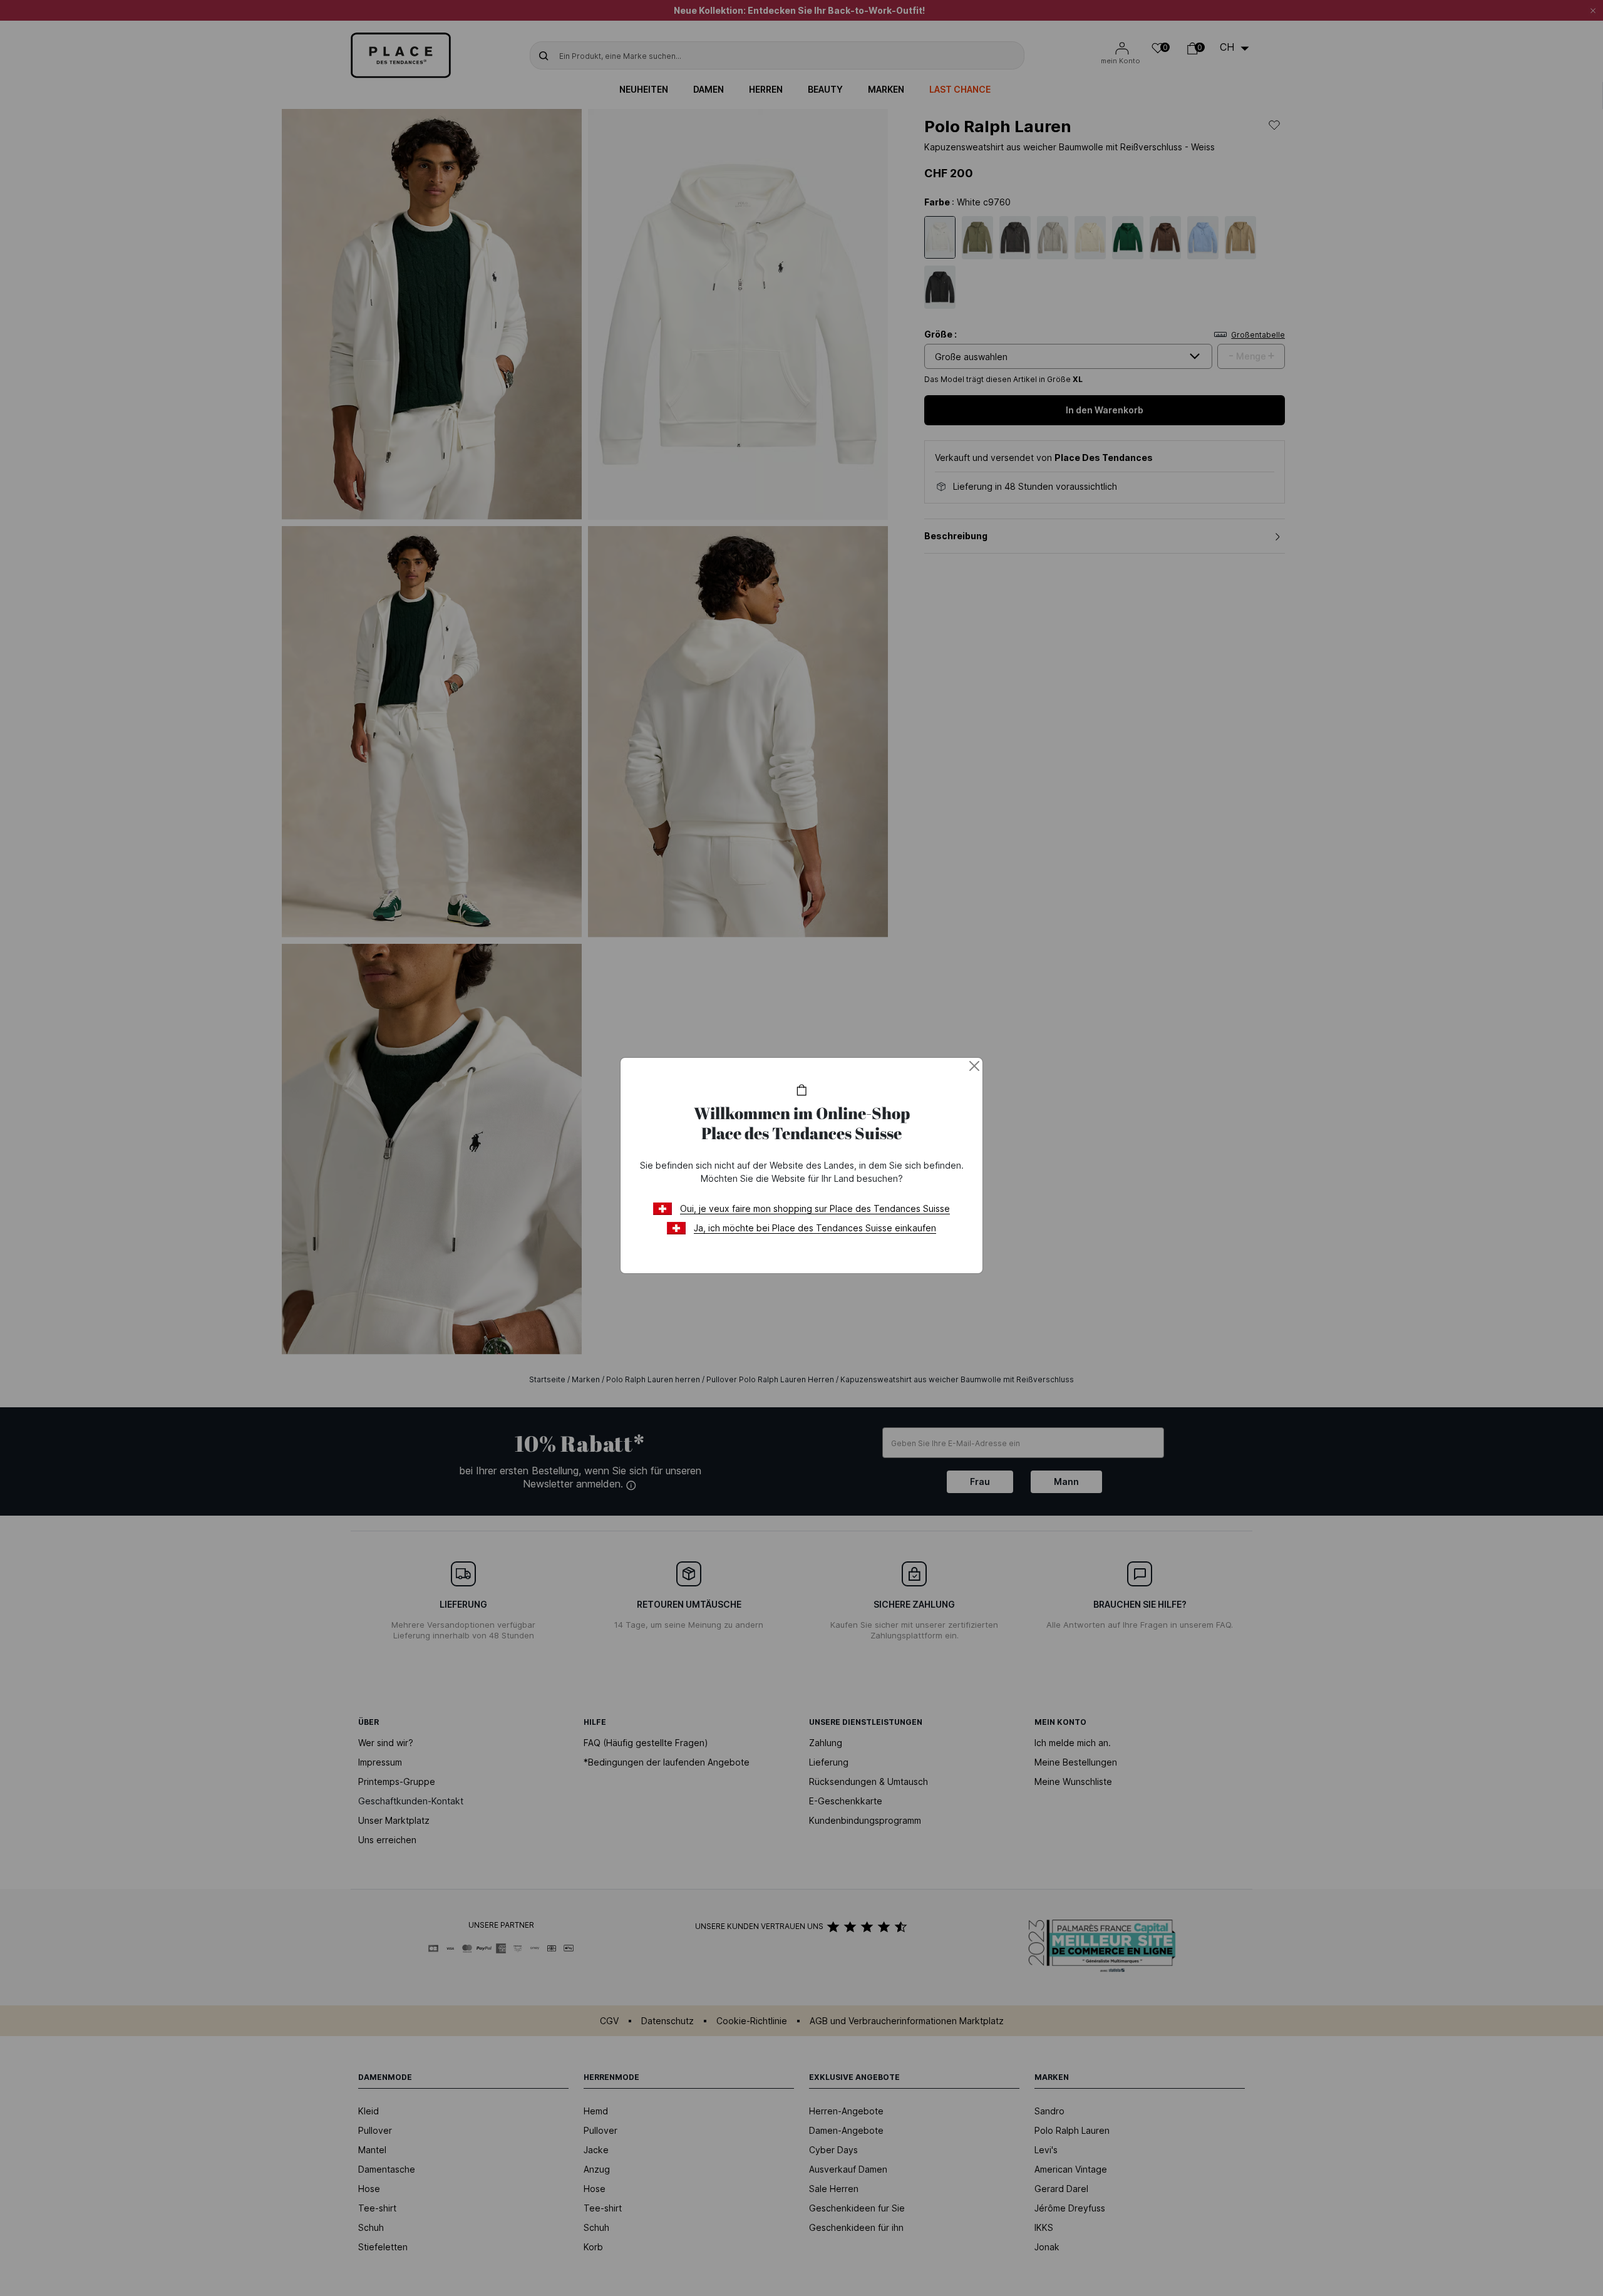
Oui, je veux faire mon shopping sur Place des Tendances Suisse (815, 1208)
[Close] (974, 1066)
